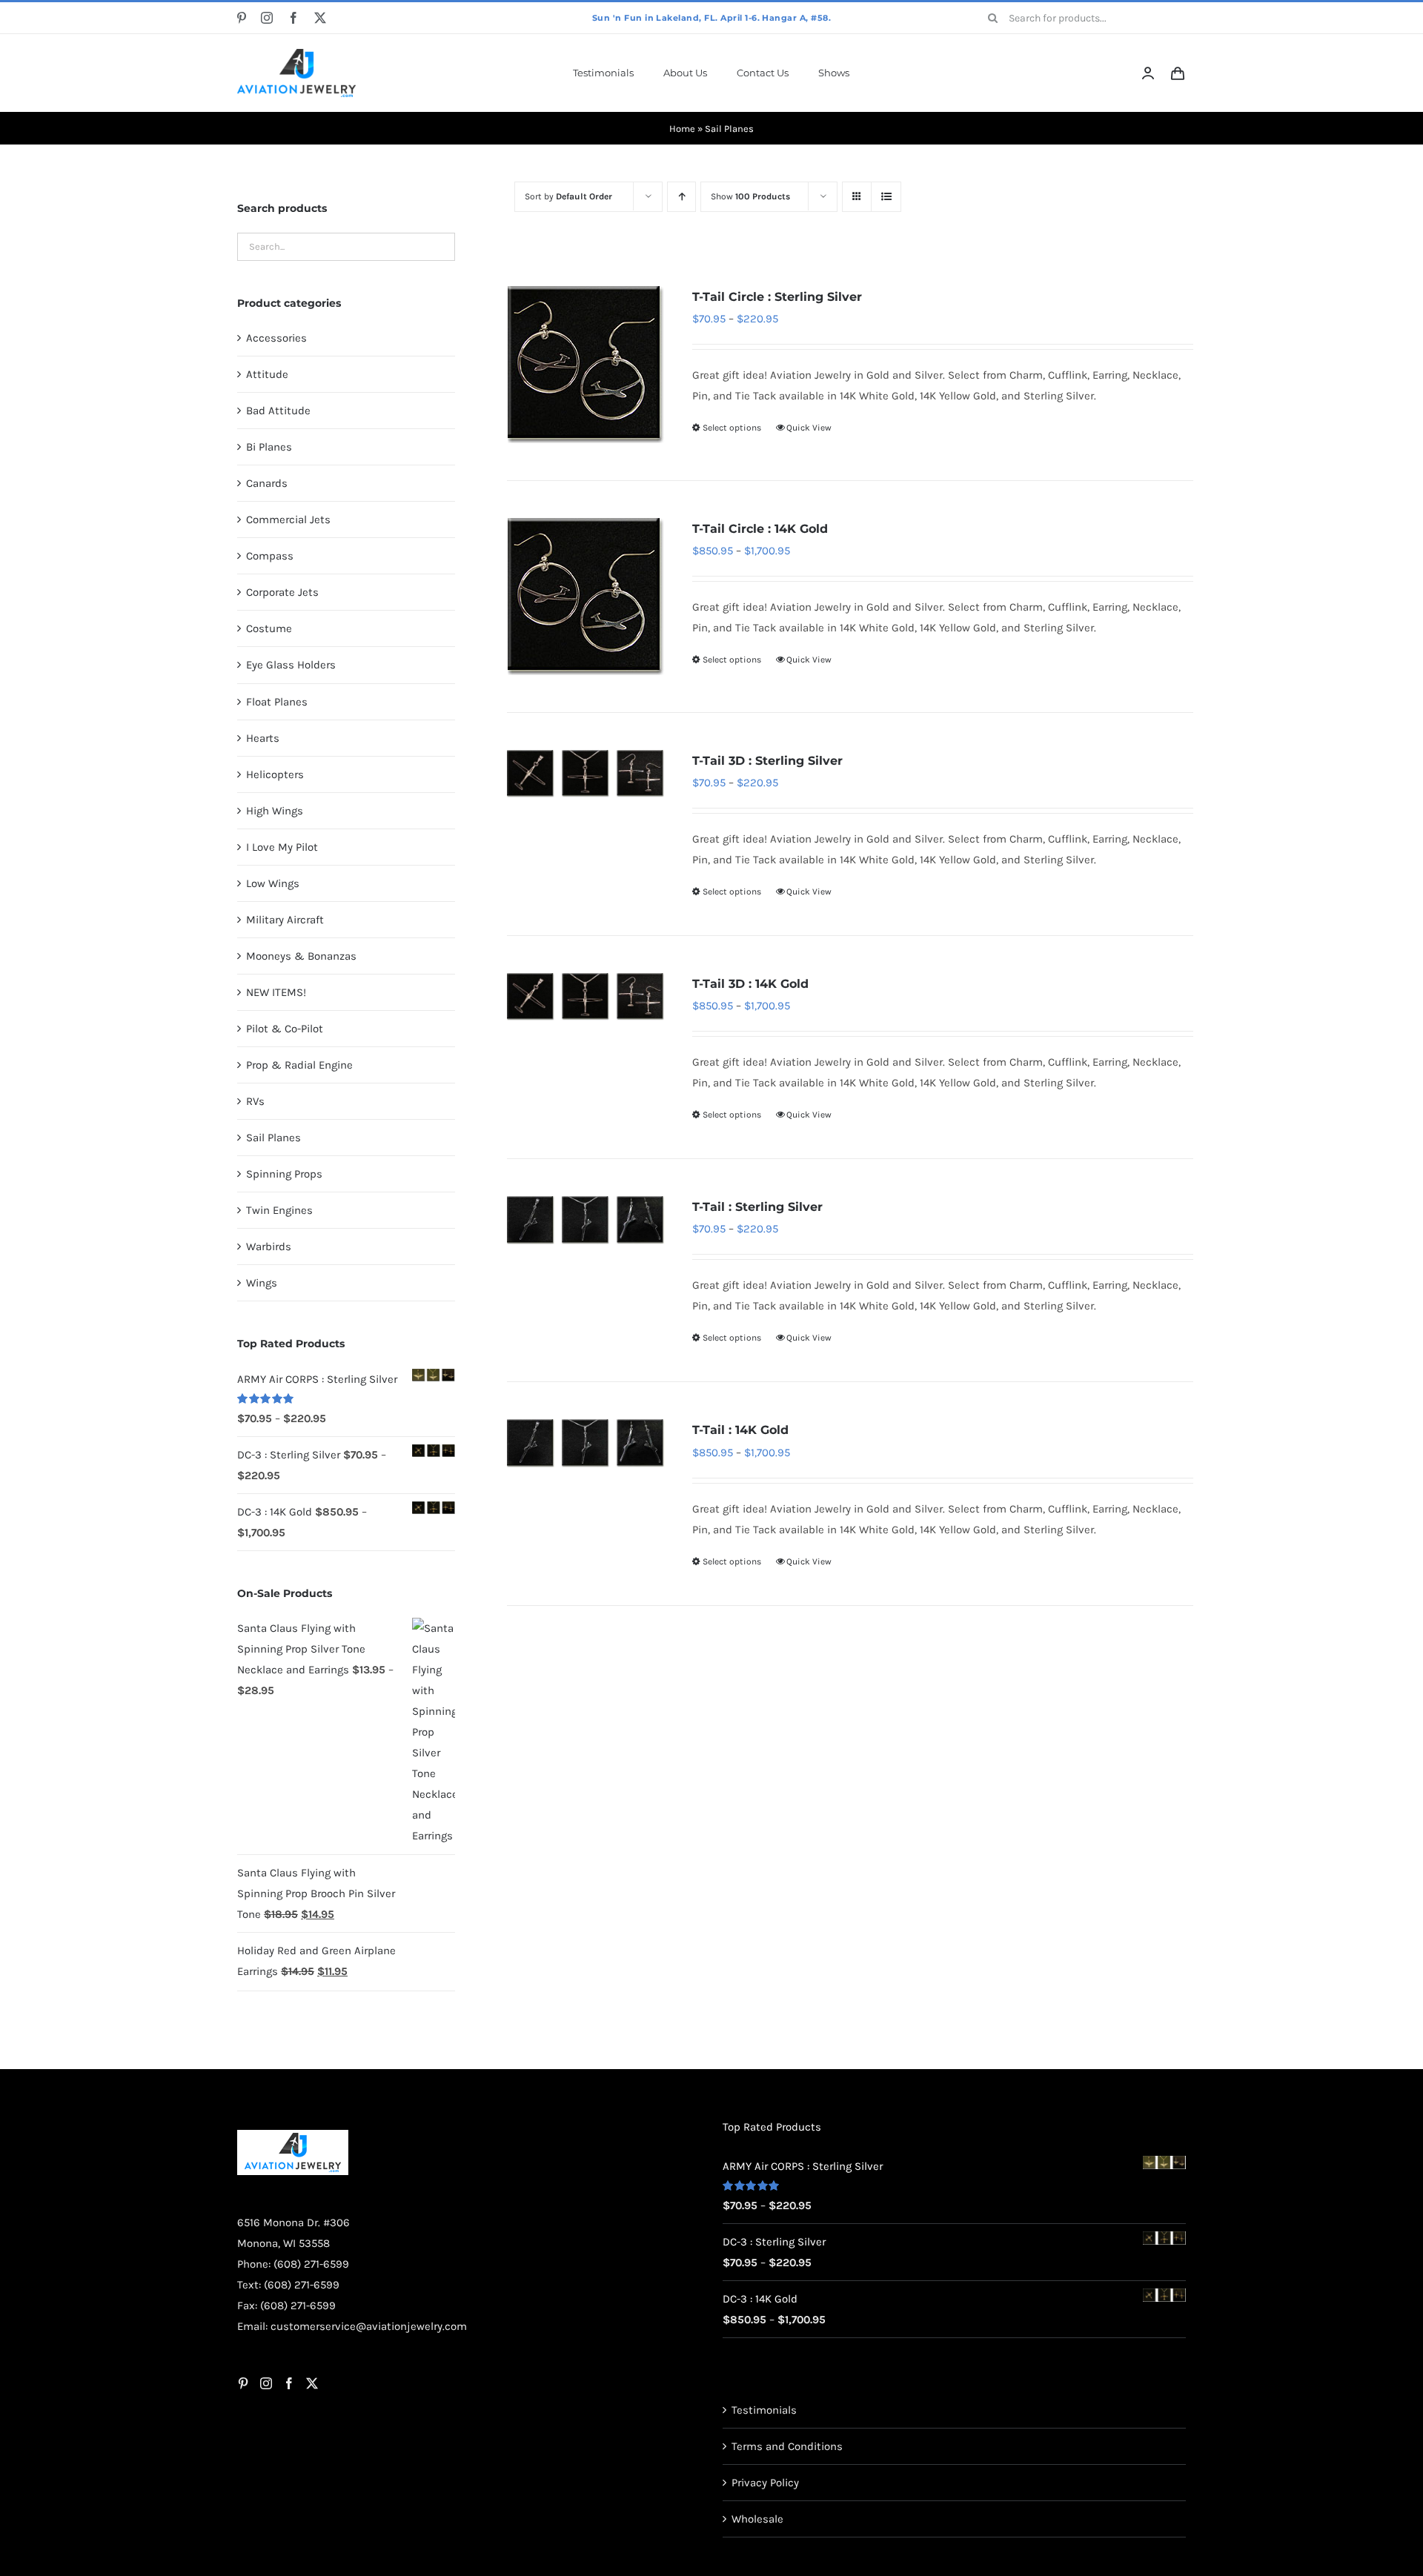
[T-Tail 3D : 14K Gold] (586, 997)
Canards (267, 483)
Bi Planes (269, 447)
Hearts (263, 738)
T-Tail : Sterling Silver (757, 1207)
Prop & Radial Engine (299, 1065)
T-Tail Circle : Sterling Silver (777, 297)
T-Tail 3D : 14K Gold (750, 984)
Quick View (809, 428)
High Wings (275, 811)
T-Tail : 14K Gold (740, 1430)
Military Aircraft (285, 920)
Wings (262, 1283)
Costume (269, 628)
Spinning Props (284, 1174)
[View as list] (886, 197)
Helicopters (275, 774)
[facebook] (293, 18)
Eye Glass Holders (291, 665)
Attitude (267, 374)
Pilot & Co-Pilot (285, 1029)
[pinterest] (242, 18)
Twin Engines (279, 1210)
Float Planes (277, 702)
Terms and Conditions (787, 2519)
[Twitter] (312, 2456)
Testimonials (764, 2483)
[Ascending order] (681, 197)
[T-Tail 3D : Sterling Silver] (586, 774)
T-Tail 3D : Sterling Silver (767, 761)
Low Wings (273, 883)
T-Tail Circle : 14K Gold (760, 529)
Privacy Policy (765, 2555)
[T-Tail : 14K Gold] (586, 1443)
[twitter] (320, 18)
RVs (255, 1101)
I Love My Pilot (282, 847)
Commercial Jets (288, 519)
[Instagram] (266, 2456)
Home (682, 129)
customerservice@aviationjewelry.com (369, 2399)
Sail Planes (273, 1138)
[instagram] (267, 18)
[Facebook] (289, 2456)
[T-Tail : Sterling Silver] (586, 1220)
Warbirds (269, 1246)
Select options (732, 428)
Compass (270, 556)
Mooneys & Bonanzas (301, 956)
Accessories (276, 338)
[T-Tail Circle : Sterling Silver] (586, 365)
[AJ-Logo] (296, 54)
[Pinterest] (243, 2456)
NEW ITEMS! (276, 992)
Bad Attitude (278, 411)
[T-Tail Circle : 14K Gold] (586, 597)
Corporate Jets (282, 592)
